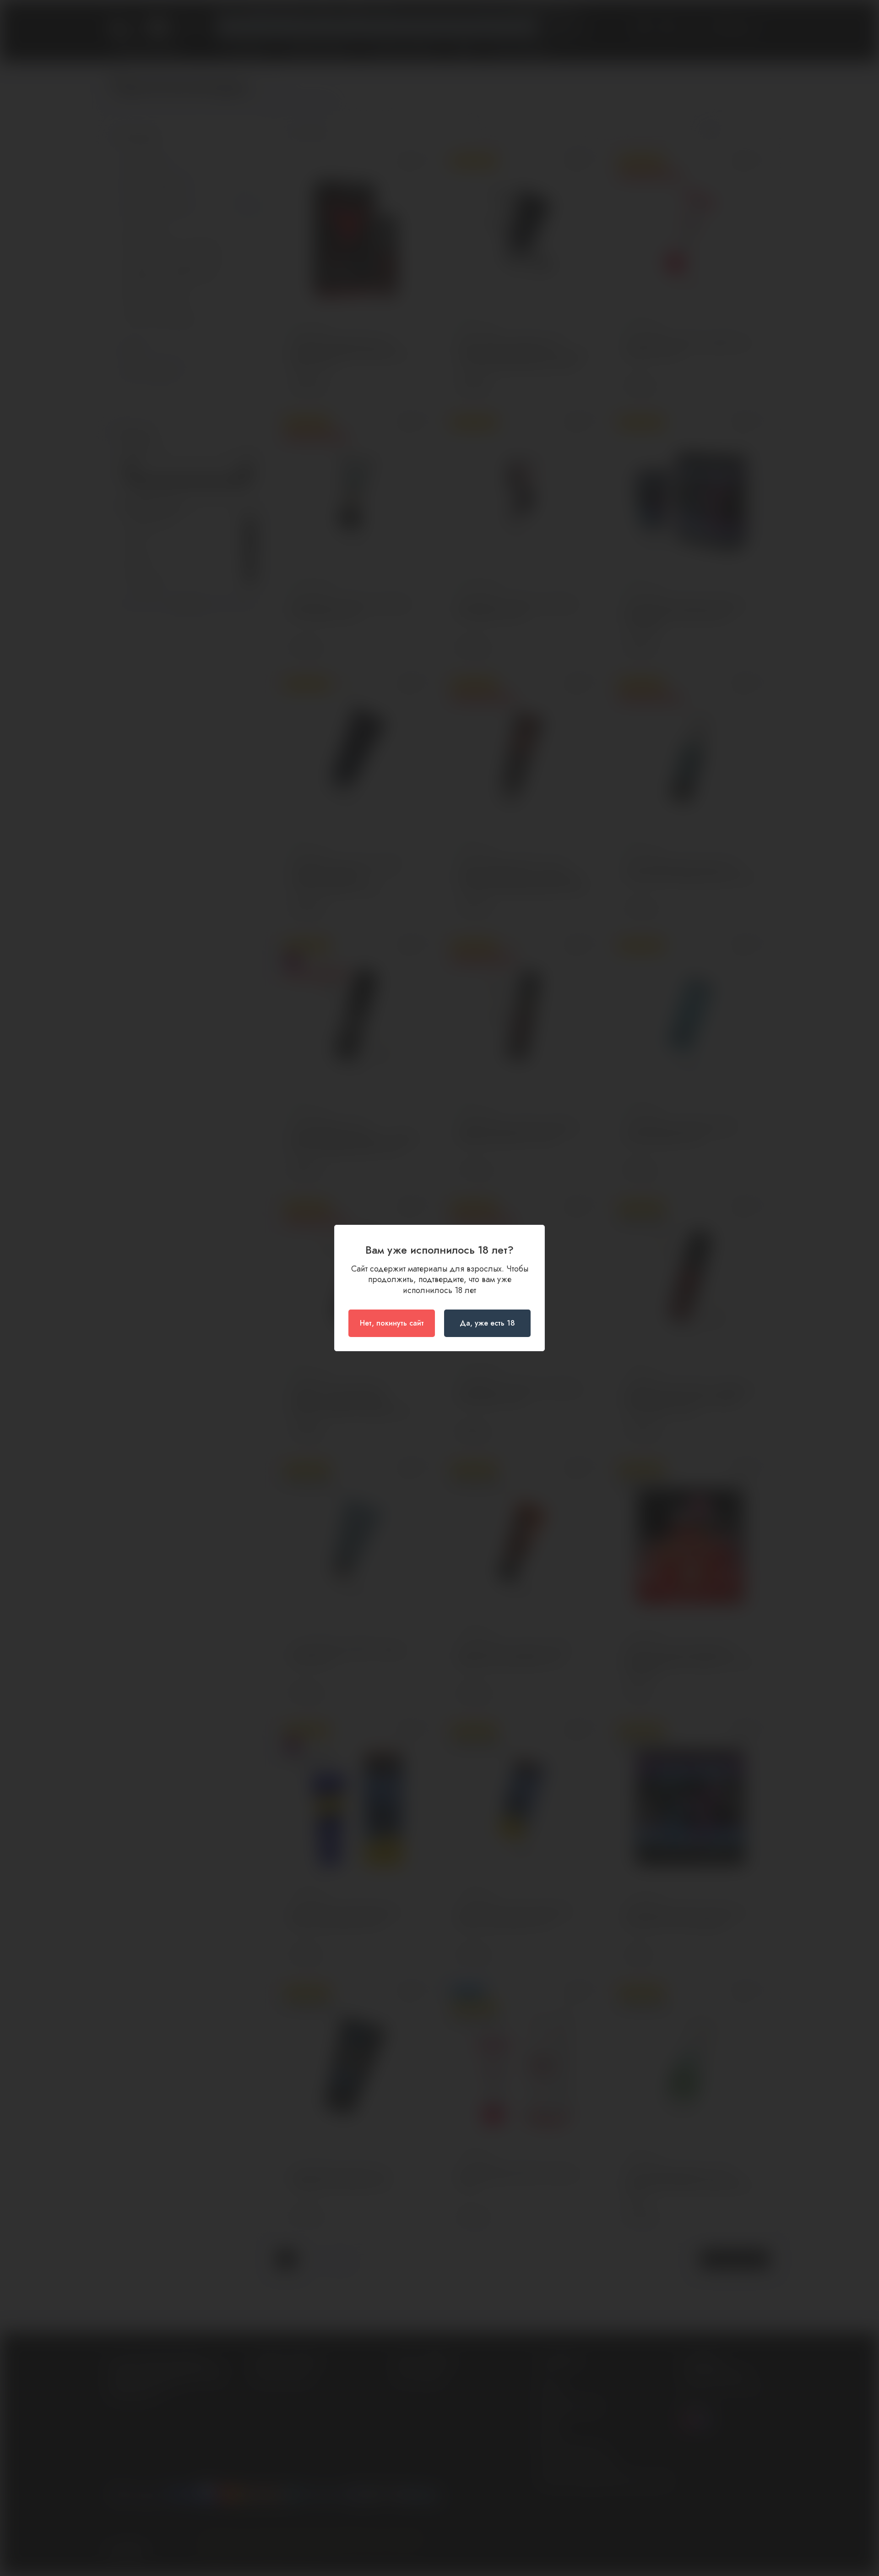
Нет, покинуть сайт (392, 1323)
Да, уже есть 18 (487, 1323)
